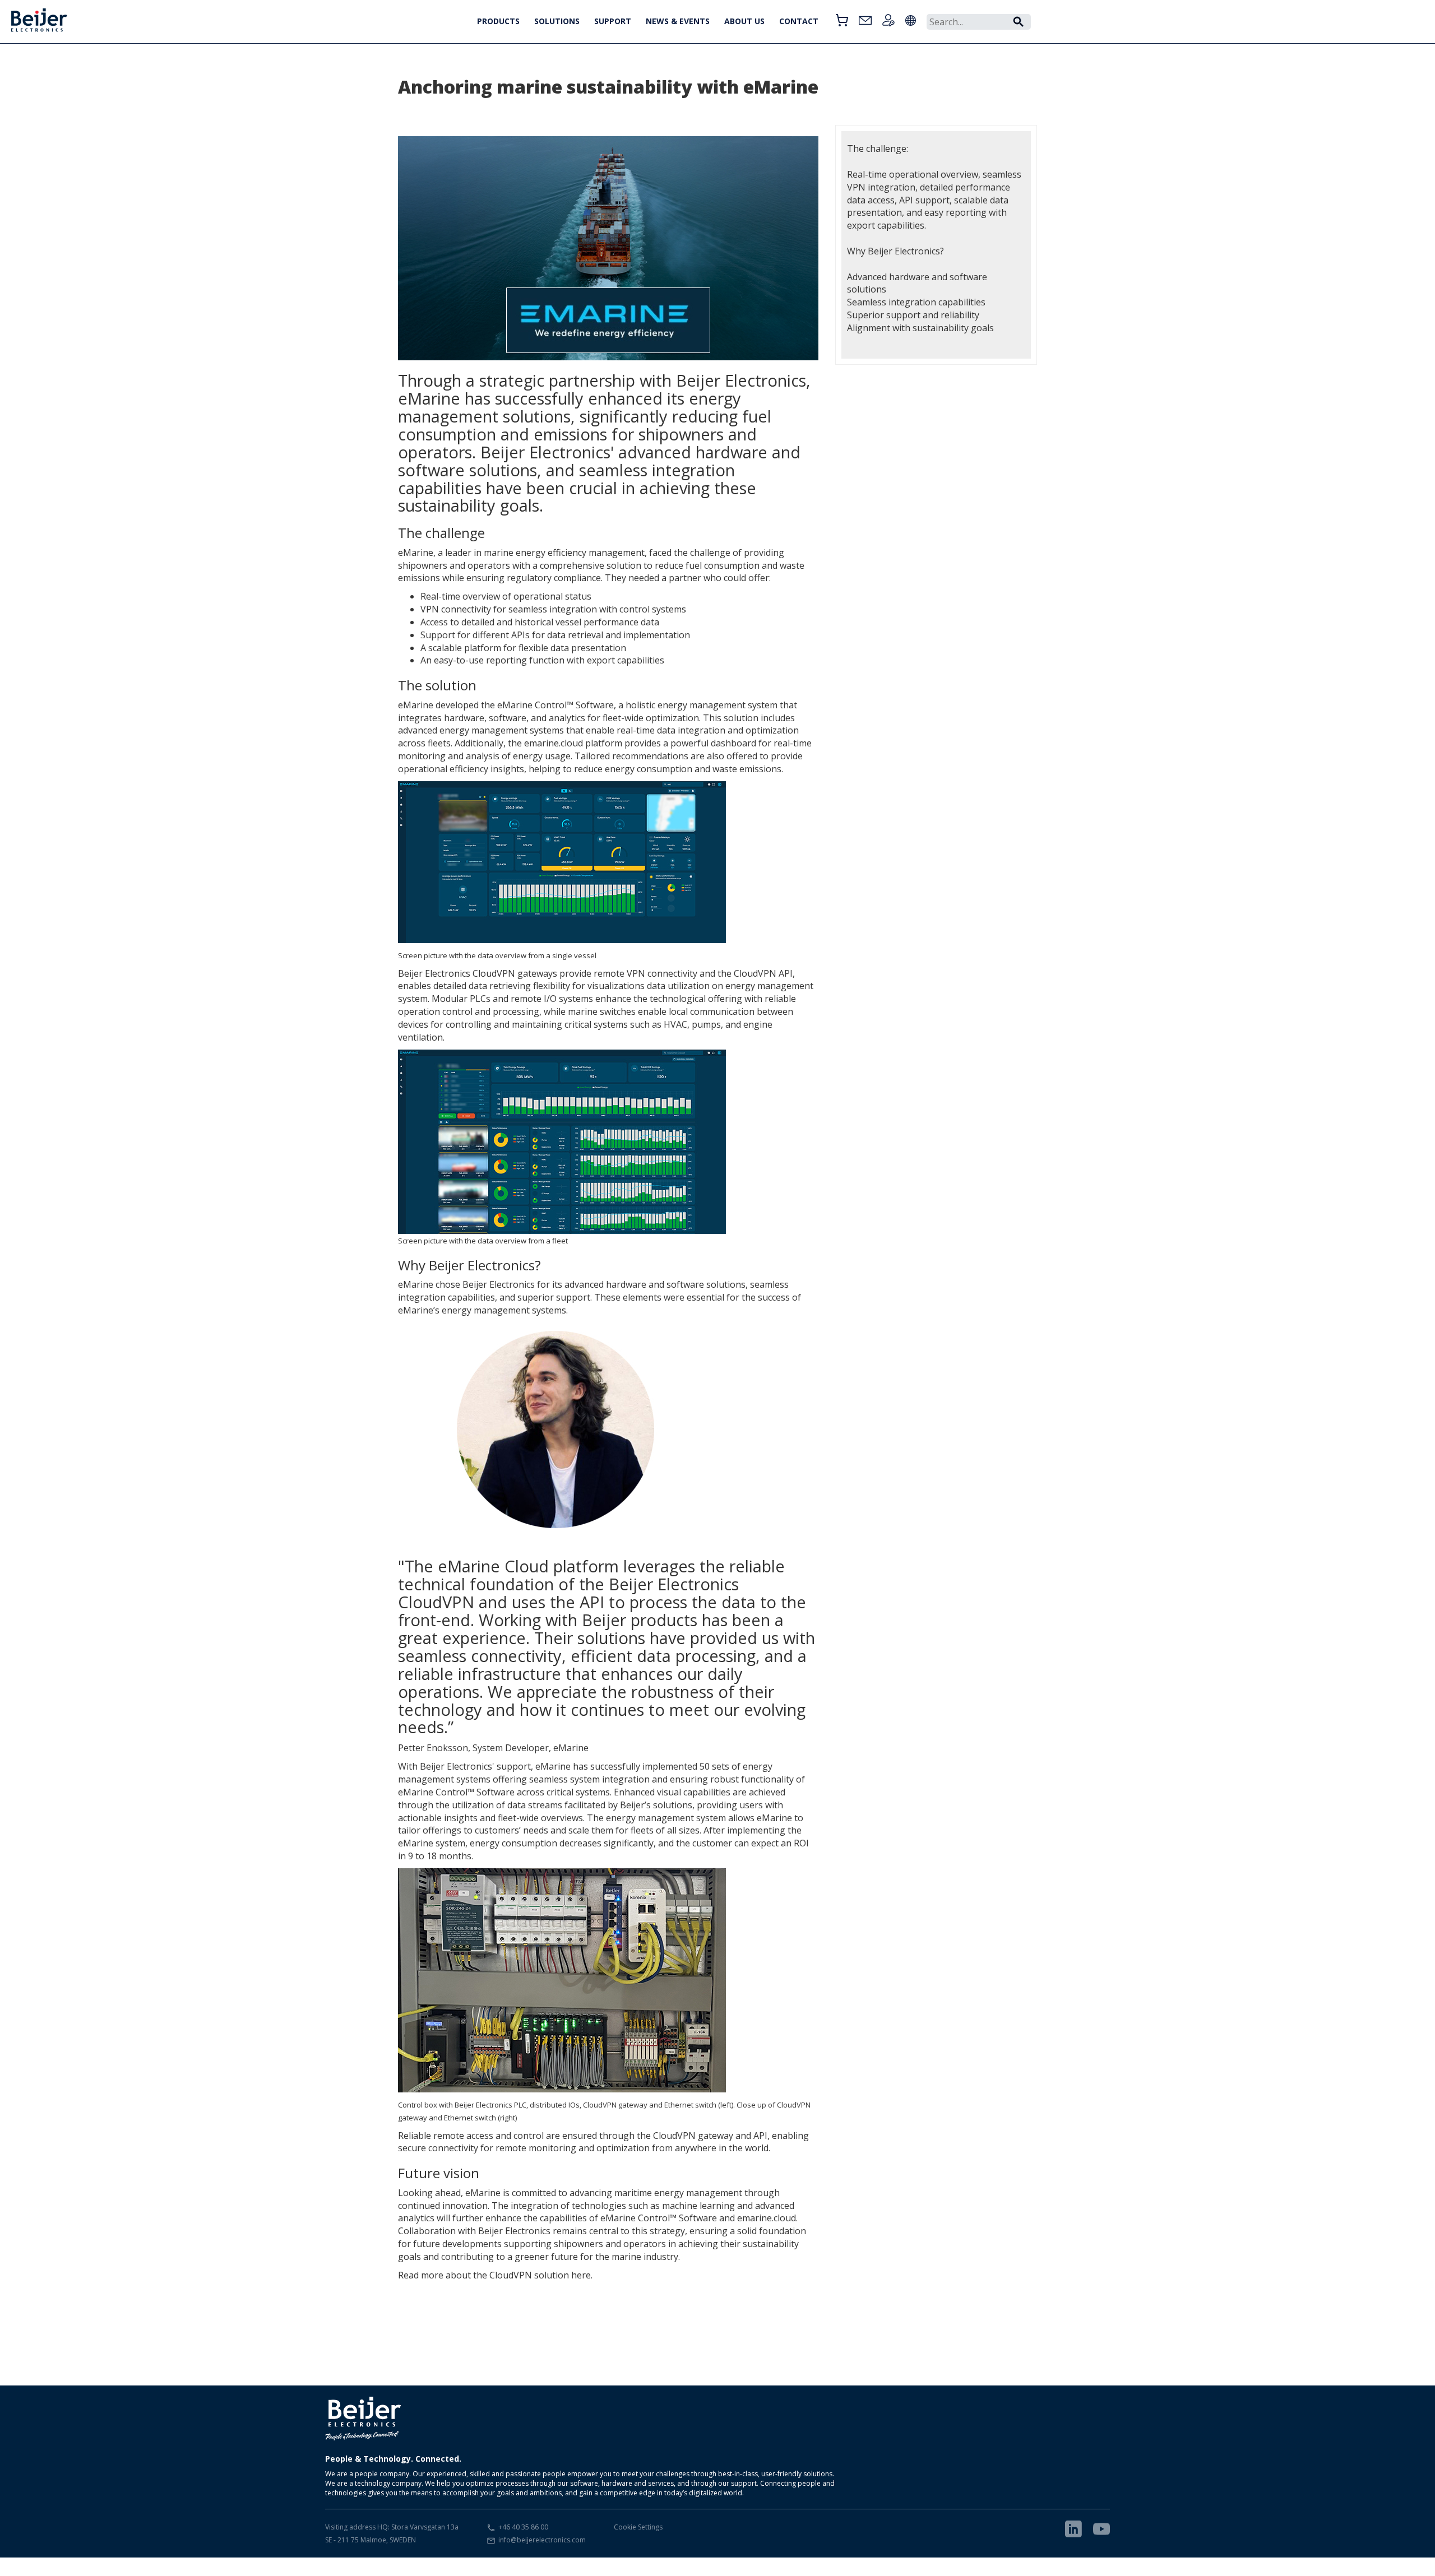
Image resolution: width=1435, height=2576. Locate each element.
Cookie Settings (638, 2527)
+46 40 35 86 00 (523, 2527)
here (581, 2275)
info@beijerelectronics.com (542, 2540)
